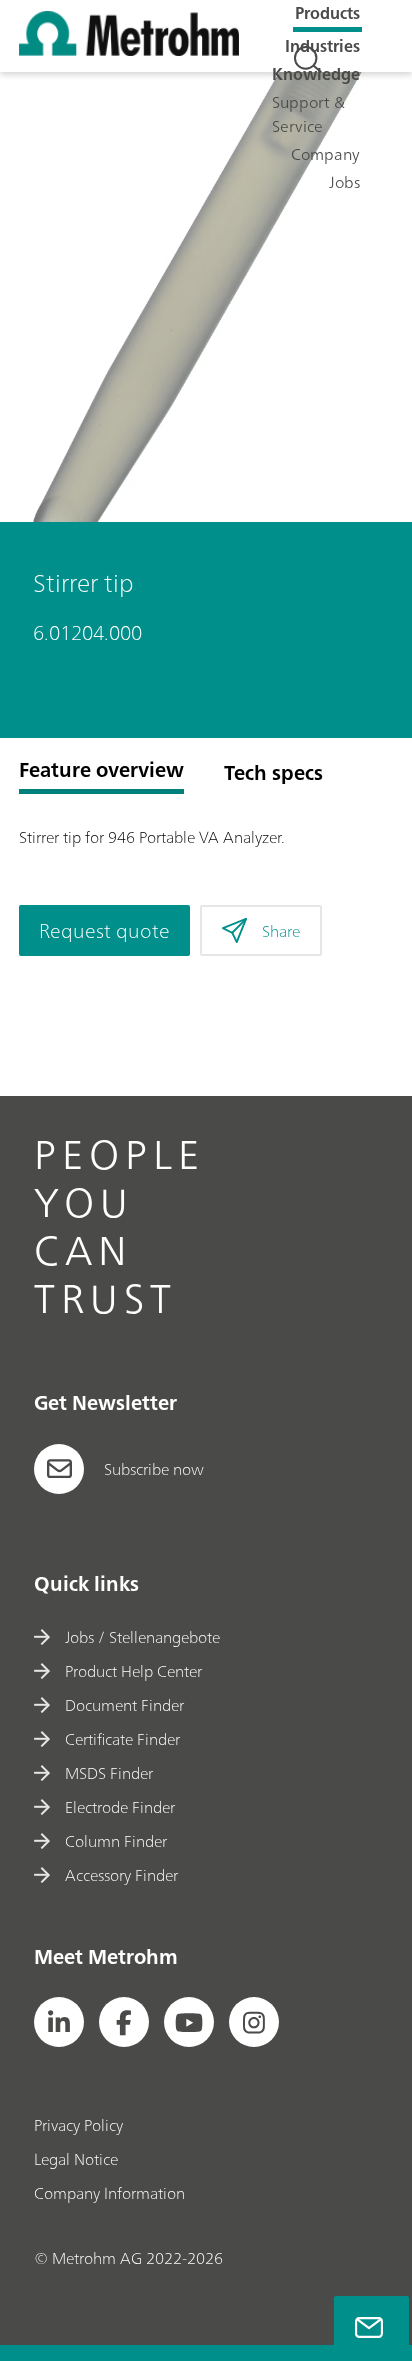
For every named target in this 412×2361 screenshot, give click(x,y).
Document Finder (124, 1705)
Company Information (109, 2193)
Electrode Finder (120, 1807)
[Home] (129, 50)
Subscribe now (154, 1469)
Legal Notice (76, 2159)
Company (325, 154)
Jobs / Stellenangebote (142, 1637)
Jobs (344, 182)
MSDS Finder (109, 1773)
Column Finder (116, 1841)
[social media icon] (59, 2022)
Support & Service (308, 114)
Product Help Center (133, 1671)
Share (281, 931)
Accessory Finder (121, 1875)
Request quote (104, 930)
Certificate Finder (122, 1739)
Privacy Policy (78, 2125)
